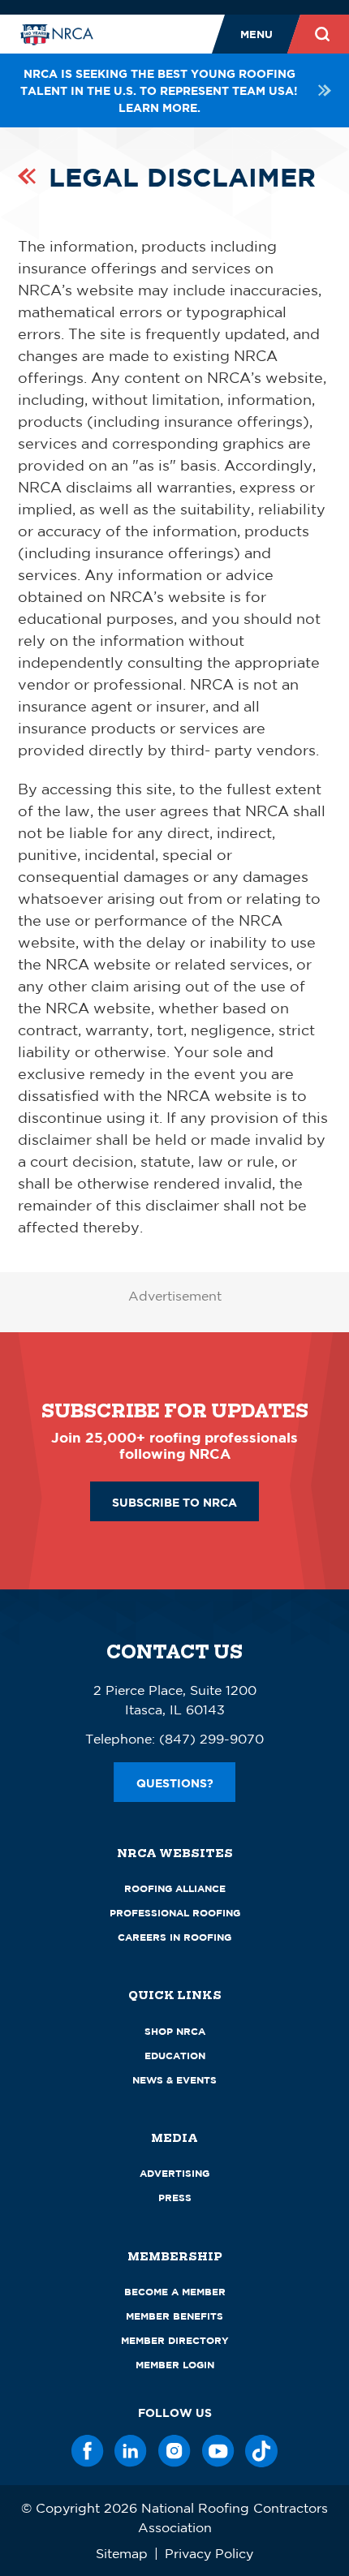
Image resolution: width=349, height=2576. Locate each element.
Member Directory (175, 2340)
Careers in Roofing (174, 1937)
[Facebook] (88, 2451)
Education (175, 2056)
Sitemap (122, 2553)
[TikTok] (261, 2451)
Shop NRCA (175, 2031)
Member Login (175, 2365)
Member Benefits (174, 2316)
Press (175, 2198)
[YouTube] (218, 2451)
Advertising (174, 2173)
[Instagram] (174, 2451)
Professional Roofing (175, 1913)
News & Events (174, 2080)
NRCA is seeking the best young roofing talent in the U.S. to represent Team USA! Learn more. (159, 90)
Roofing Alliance (175, 1888)
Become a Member (175, 2292)
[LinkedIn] (131, 2451)
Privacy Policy (209, 2553)
